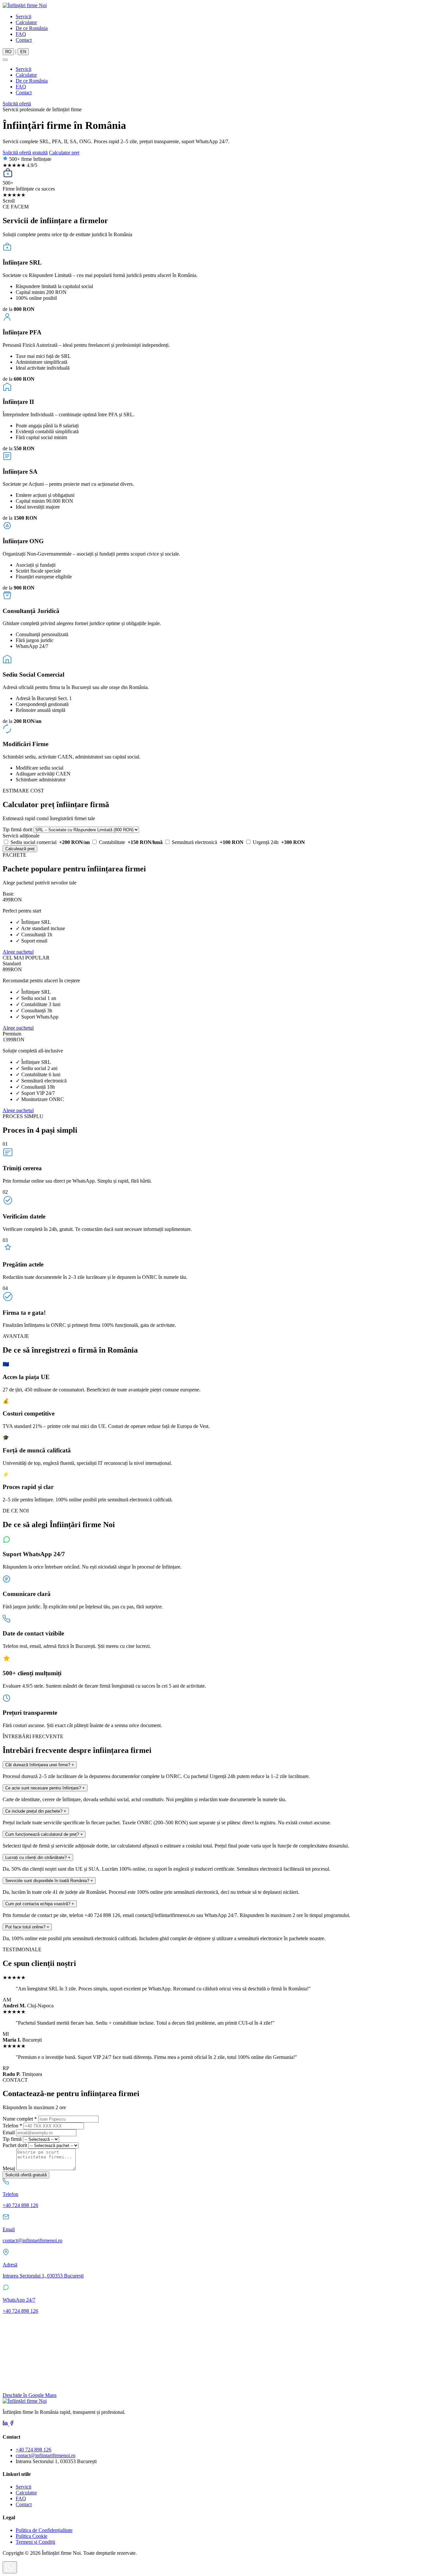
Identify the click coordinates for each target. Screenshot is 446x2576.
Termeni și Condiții (35, 2542)
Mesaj (9, 2168)
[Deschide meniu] (5, 60)
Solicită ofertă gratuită (25, 153)
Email (9, 2132)
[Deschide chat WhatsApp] (10, 2567)
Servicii (24, 16)
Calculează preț (20, 849)
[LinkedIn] (6, 2424)
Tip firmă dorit (17, 829)
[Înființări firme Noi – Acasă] (25, 5)
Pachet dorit (15, 2145)
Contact (24, 40)
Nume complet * (20, 2119)
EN (23, 52)
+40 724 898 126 (33, 2450)
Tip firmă (12, 2139)
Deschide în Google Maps (30, 2395)
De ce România (32, 28)
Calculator (26, 22)
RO (8, 52)
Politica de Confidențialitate (44, 2530)
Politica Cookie (32, 2536)
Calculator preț (64, 153)
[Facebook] (12, 2424)
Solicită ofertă (17, 104)
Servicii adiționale (21, 836)
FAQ (21, 34)
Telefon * (12, 2126)
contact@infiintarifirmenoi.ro (46, 2455)
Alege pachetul (18, 952)
